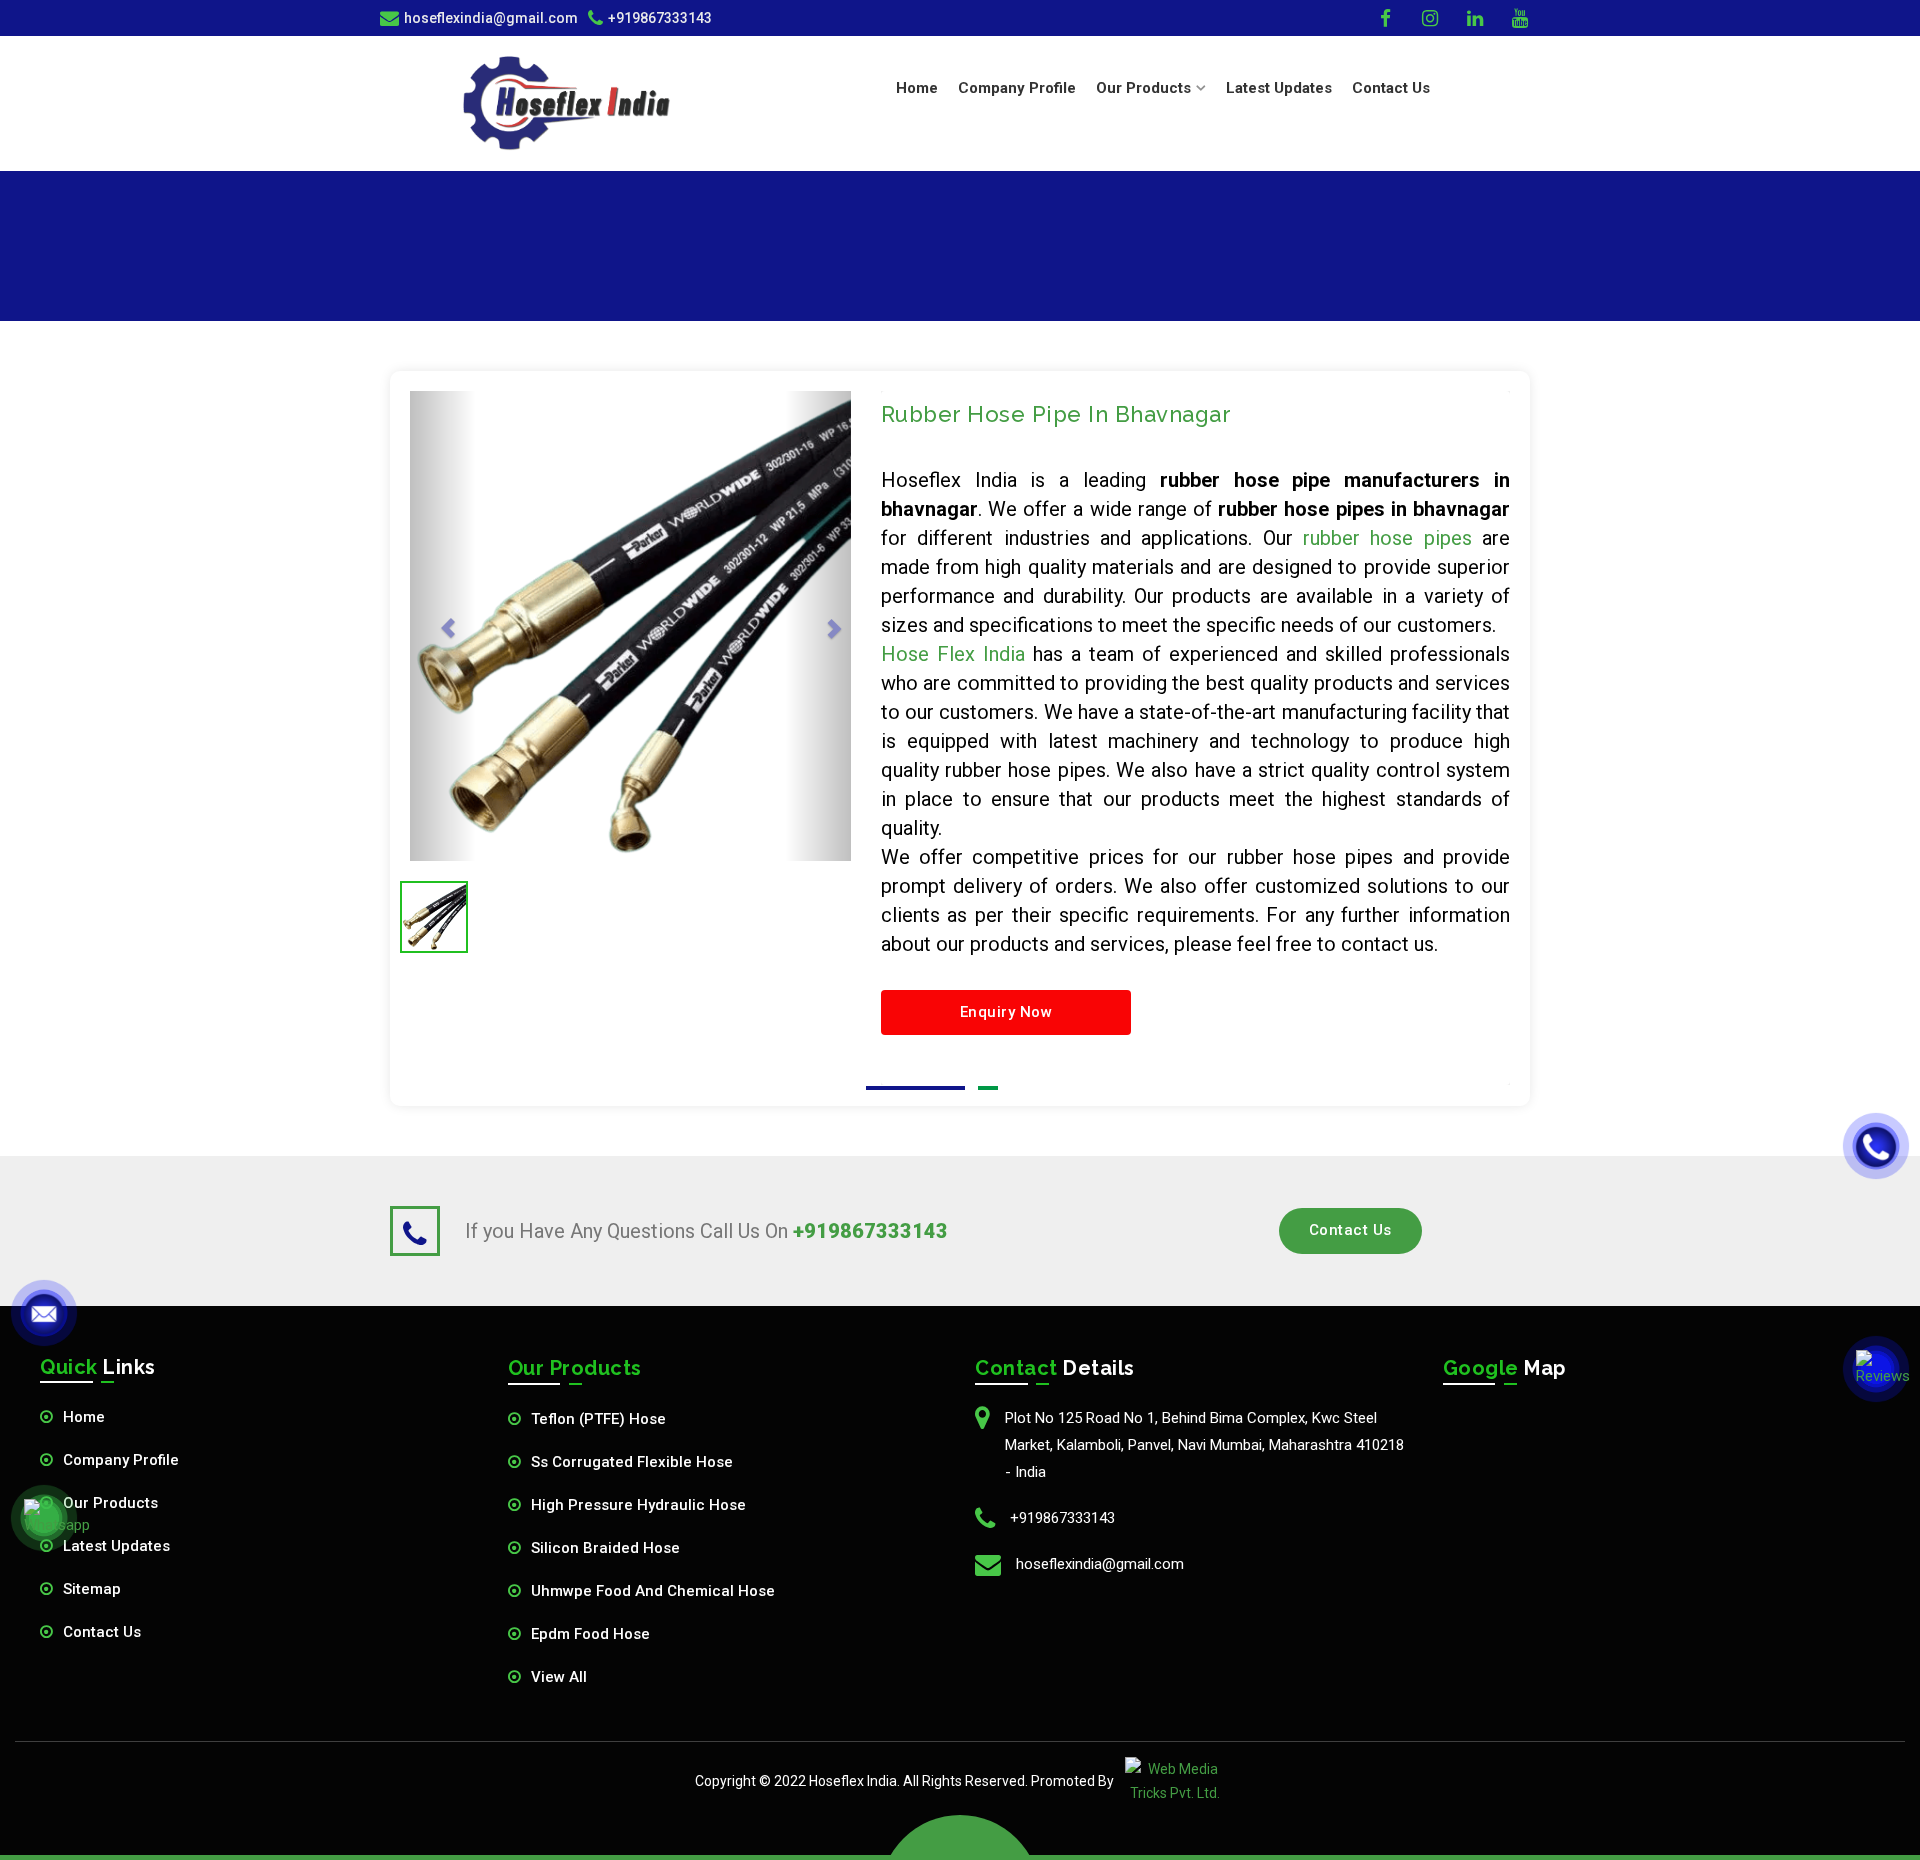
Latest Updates (1279, 88)
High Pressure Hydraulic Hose (638, 1505)
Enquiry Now (1006, 1012)
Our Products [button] (1143, 88)
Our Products (110, 1503)
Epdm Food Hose (590, 1634)
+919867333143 (660, 18)
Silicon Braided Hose (605, 1548)
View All (559, 1677)
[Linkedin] (1477, 18)
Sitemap (92, 1589)
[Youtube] (1522, 18)
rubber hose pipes (1387, 538)
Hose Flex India (953, 654)
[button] (443, 626)
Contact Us (1391, 88)
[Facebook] (1387, 18)
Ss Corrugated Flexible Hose (632, 1462)
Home (917, 88)
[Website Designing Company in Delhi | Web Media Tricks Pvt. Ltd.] (1175, 1781)
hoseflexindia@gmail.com (1100, 1564)
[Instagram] (1432, 18)
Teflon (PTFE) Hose (598, 1419)
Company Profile (1017, 88)
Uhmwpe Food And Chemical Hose (653, 1591)
